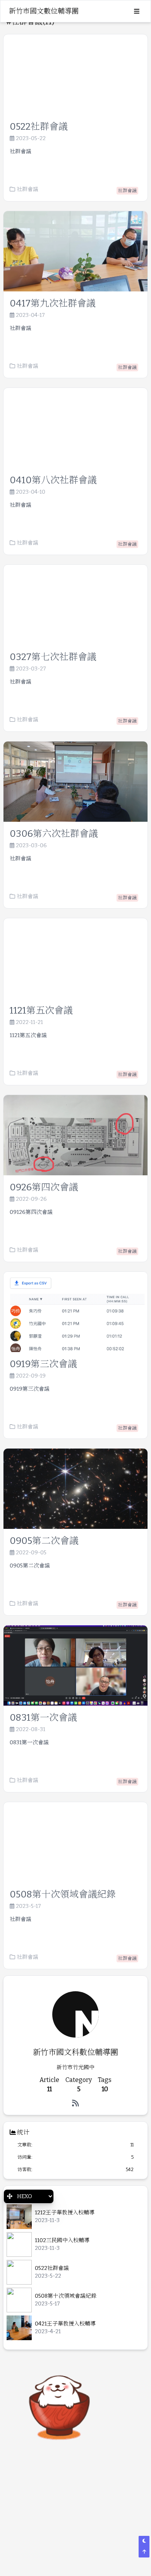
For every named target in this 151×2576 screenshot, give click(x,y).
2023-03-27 (31, 669)
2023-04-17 (30, 315)
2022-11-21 (29, 1022)
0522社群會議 (39, 127)
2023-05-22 (31, 139)
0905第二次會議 (44, 1541)
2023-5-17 (28, 1906)
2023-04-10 (31, 492)
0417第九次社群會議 (53, 303)
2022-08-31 (31, 1730)
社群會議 (27, 189)
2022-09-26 (31, 1199)
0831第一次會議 (43, 1718)
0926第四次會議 (44, 1187)
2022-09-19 (31, 1376)
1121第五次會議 (41, 1010)
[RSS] (75, 2103)
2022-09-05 (31, 1553)
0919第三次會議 (43, 1364)
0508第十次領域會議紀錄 (63, 1894)
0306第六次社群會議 (54, 834)
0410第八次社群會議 (53, 480)
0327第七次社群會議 (53, 657)
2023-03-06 (31, 846)
